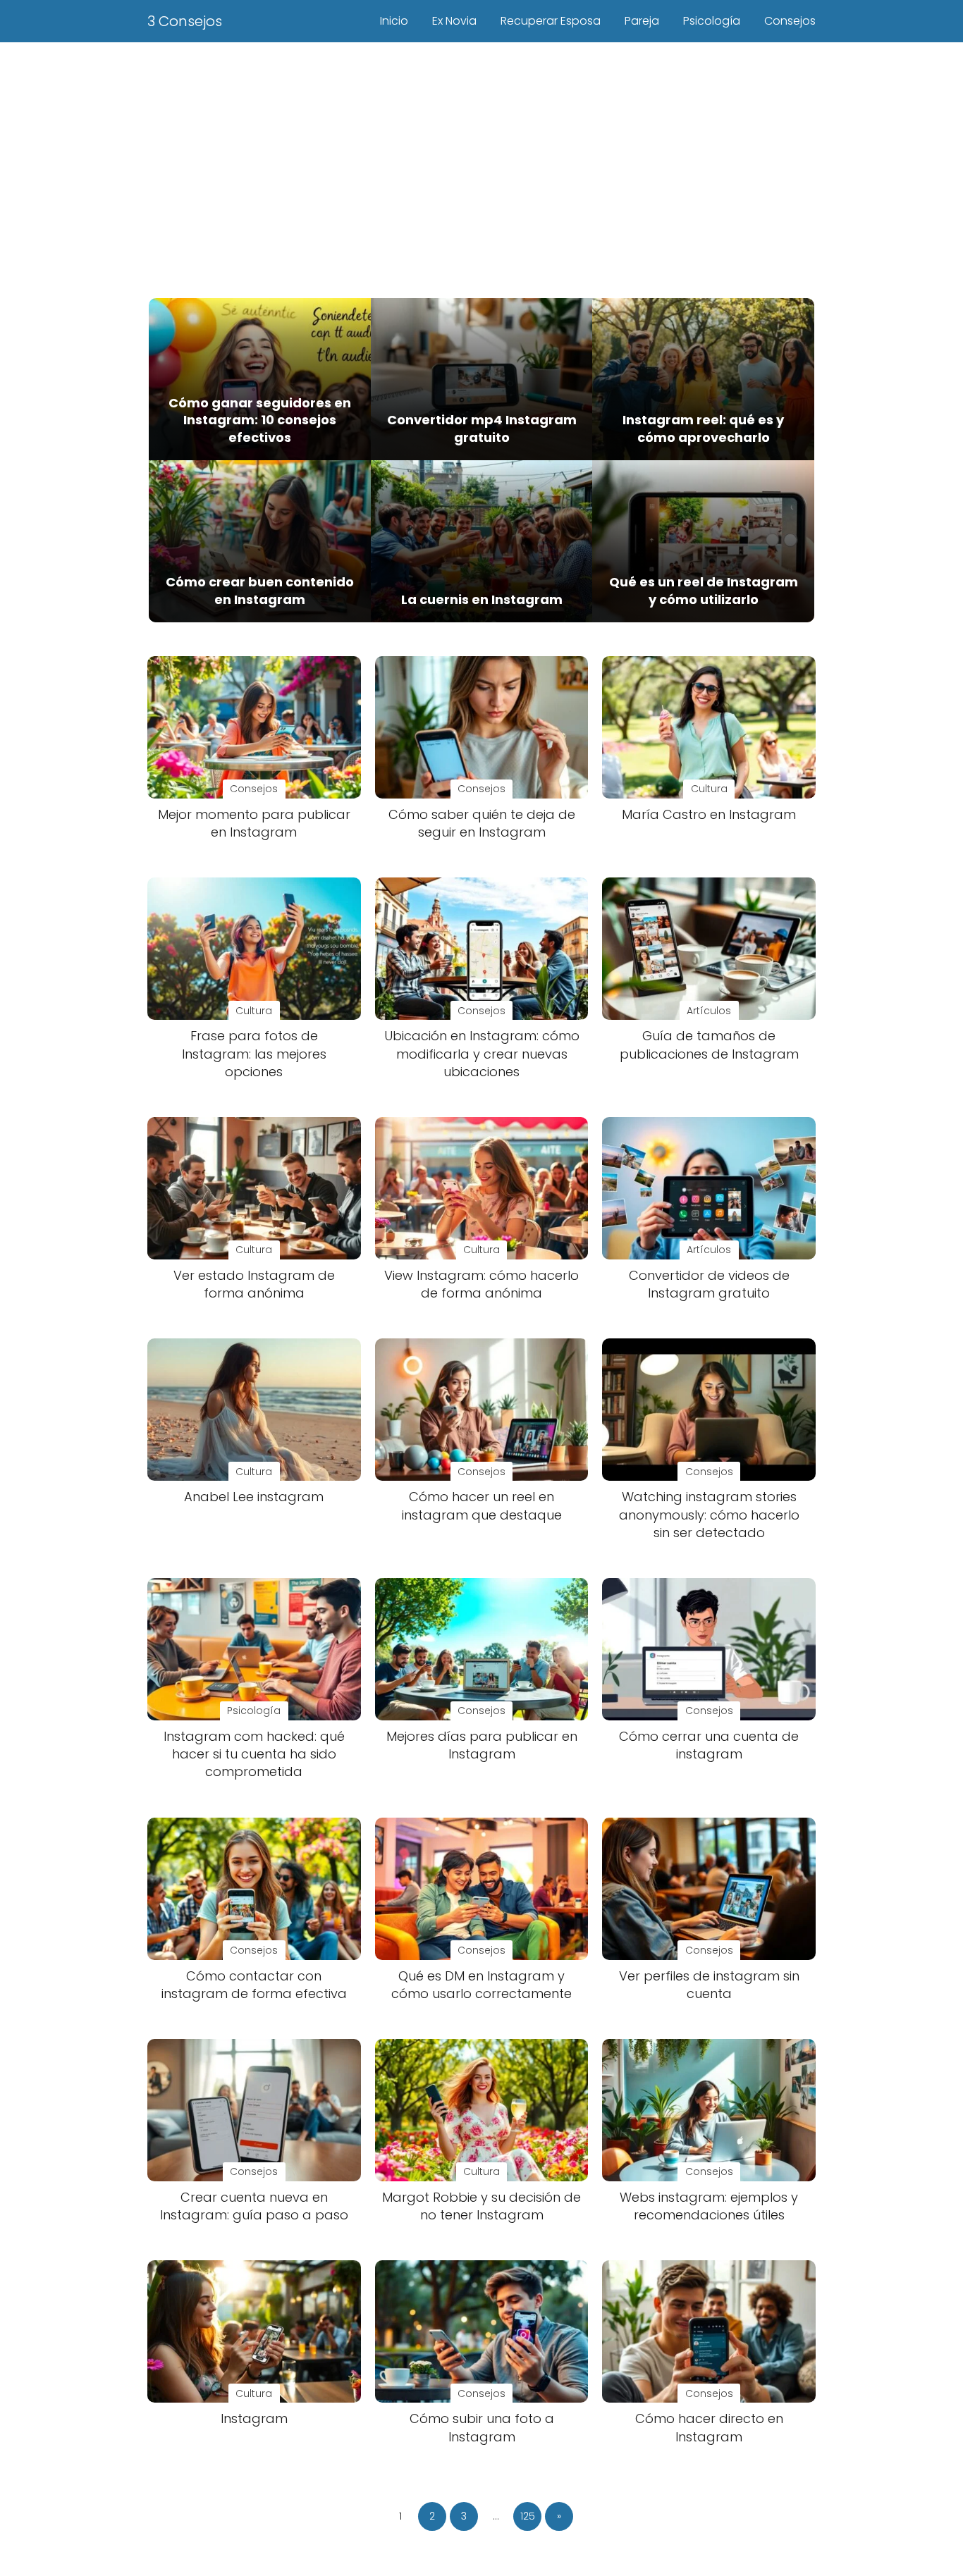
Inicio (394, 21)
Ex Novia (454, 21)
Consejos (790, 21)
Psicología (712, 21)
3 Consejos (185, 21)
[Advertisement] (481, 168)
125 (528, 2516)
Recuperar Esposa (551, 21)
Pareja (642, 21)
